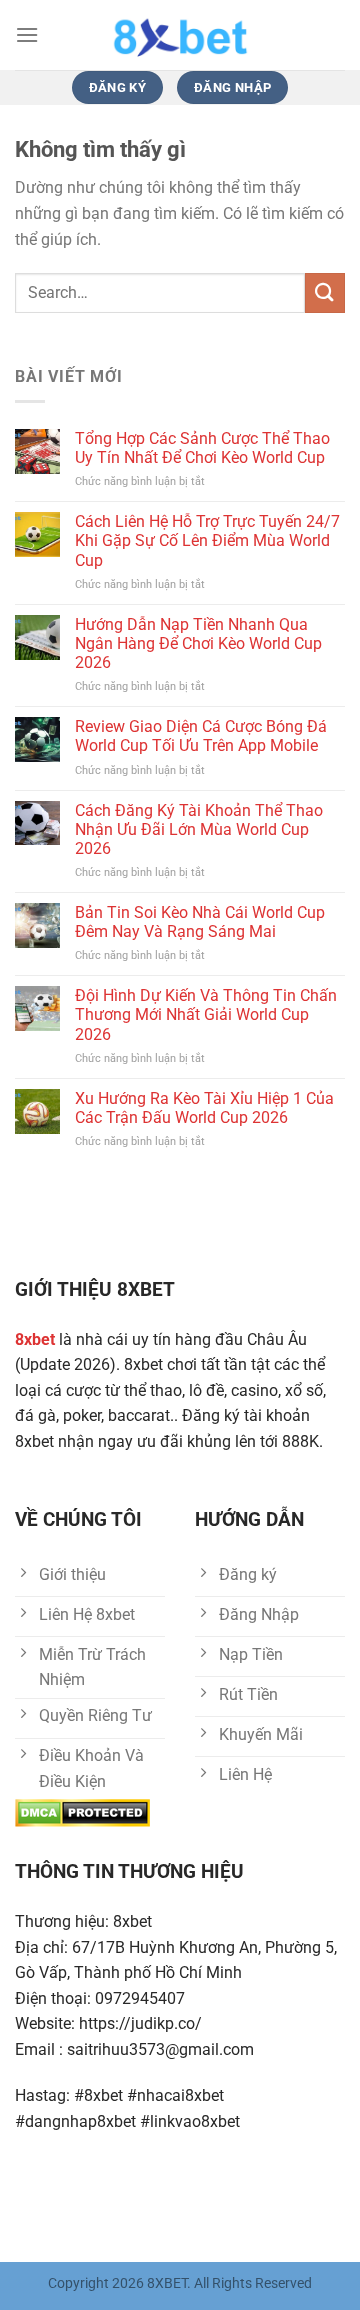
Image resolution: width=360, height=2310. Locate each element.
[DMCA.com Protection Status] (82, 1812)
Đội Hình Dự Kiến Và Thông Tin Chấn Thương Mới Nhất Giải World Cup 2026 (206, 1014)
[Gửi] (325, 292)
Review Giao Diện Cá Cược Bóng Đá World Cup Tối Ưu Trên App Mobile (201, 736)
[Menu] (27, 34)
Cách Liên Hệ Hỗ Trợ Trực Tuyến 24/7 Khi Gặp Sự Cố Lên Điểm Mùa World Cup (207, 540)
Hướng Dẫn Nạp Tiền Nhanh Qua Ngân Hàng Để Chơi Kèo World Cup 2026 (198, 643)
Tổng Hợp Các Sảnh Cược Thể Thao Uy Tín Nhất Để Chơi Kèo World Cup (202, 448)
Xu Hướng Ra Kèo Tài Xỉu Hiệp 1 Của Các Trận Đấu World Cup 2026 (204, 1108)
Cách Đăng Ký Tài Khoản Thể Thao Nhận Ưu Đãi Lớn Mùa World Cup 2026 (199, 829)
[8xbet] (180, 35)
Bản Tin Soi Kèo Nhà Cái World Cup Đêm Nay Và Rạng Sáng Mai (200, 922)
